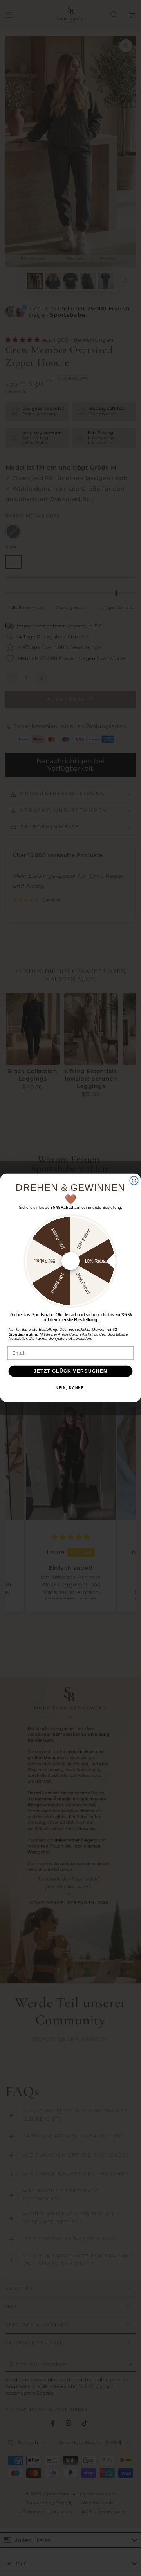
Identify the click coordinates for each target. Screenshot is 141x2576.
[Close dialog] (134, 1181)
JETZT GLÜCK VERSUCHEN (71, 1371)
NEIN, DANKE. (70, 1388)
